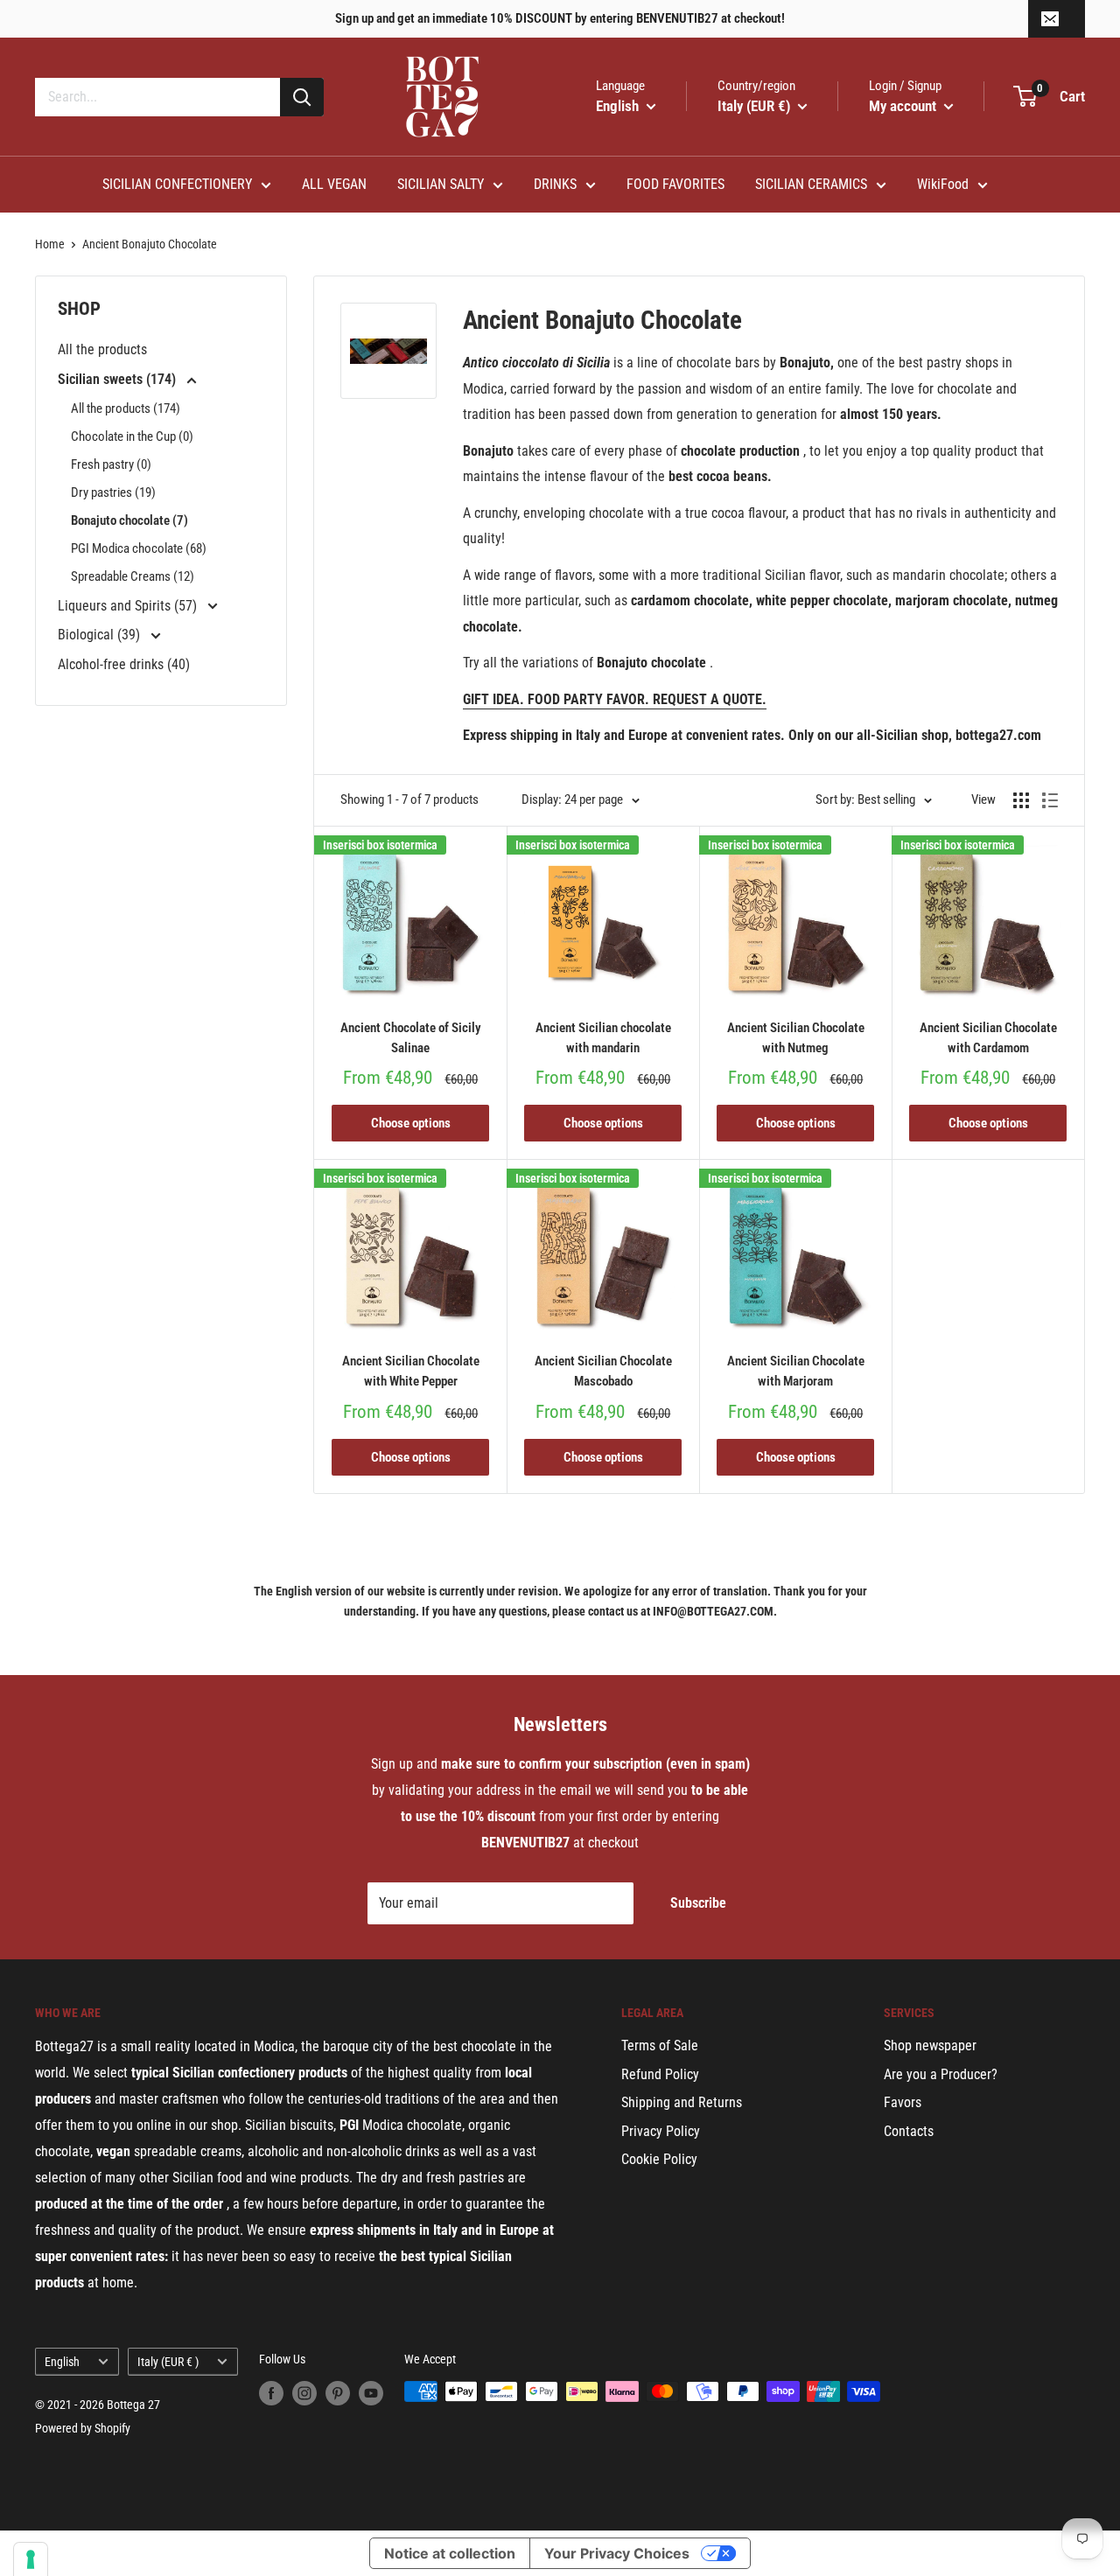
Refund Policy (660, 2074)
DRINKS (555, 184)
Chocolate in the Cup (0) (132, 436)
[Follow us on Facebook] (271, 2393)
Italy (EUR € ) (168, 2362)
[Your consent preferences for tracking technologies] (31, 2559)
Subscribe (698, 1903)
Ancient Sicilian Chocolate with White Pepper (411, 1371)
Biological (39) (101, 635)
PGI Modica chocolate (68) (139, 548)
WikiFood (943, 184)
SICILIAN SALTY (441, 184)
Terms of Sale (660, 2045)
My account (904, 106)
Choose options (411, 1123)
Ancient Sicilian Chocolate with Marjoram (796, 1371)
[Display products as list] (1050, 800)
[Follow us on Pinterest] (338, 2393)
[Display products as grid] (1021, 800)
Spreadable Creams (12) (133, 576)
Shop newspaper (930, 2045)
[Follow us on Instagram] (304, 2393)
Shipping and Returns (682, 2102)
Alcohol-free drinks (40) (124, 664)
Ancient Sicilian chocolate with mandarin (603, 1038)
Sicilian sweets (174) (119, 379)
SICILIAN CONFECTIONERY (177, 184)
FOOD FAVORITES (675, 184)
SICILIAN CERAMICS (811, 184)
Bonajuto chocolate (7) (129, 520)
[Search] (302, 97)
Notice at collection (450, 2553)
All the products (102, 349)
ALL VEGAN (334, 184)
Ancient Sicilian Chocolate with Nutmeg (796, 1038)
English (62, 2362)
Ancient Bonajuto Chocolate (150, 244)
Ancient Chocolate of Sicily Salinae (411, 1038)
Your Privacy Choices (617, 2553)
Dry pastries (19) (113, 492)
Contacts (909, 2131)
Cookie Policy (659, 2159)
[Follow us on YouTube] (371, 2393)
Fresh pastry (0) (111, 464)
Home (50, 244)
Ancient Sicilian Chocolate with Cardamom (988, 1038)
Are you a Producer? (941, 2074)
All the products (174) (126, 408)
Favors (903, 2102)
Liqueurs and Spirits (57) (129, 606)
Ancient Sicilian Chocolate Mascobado (603, 1371)
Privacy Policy (661, 2131)
